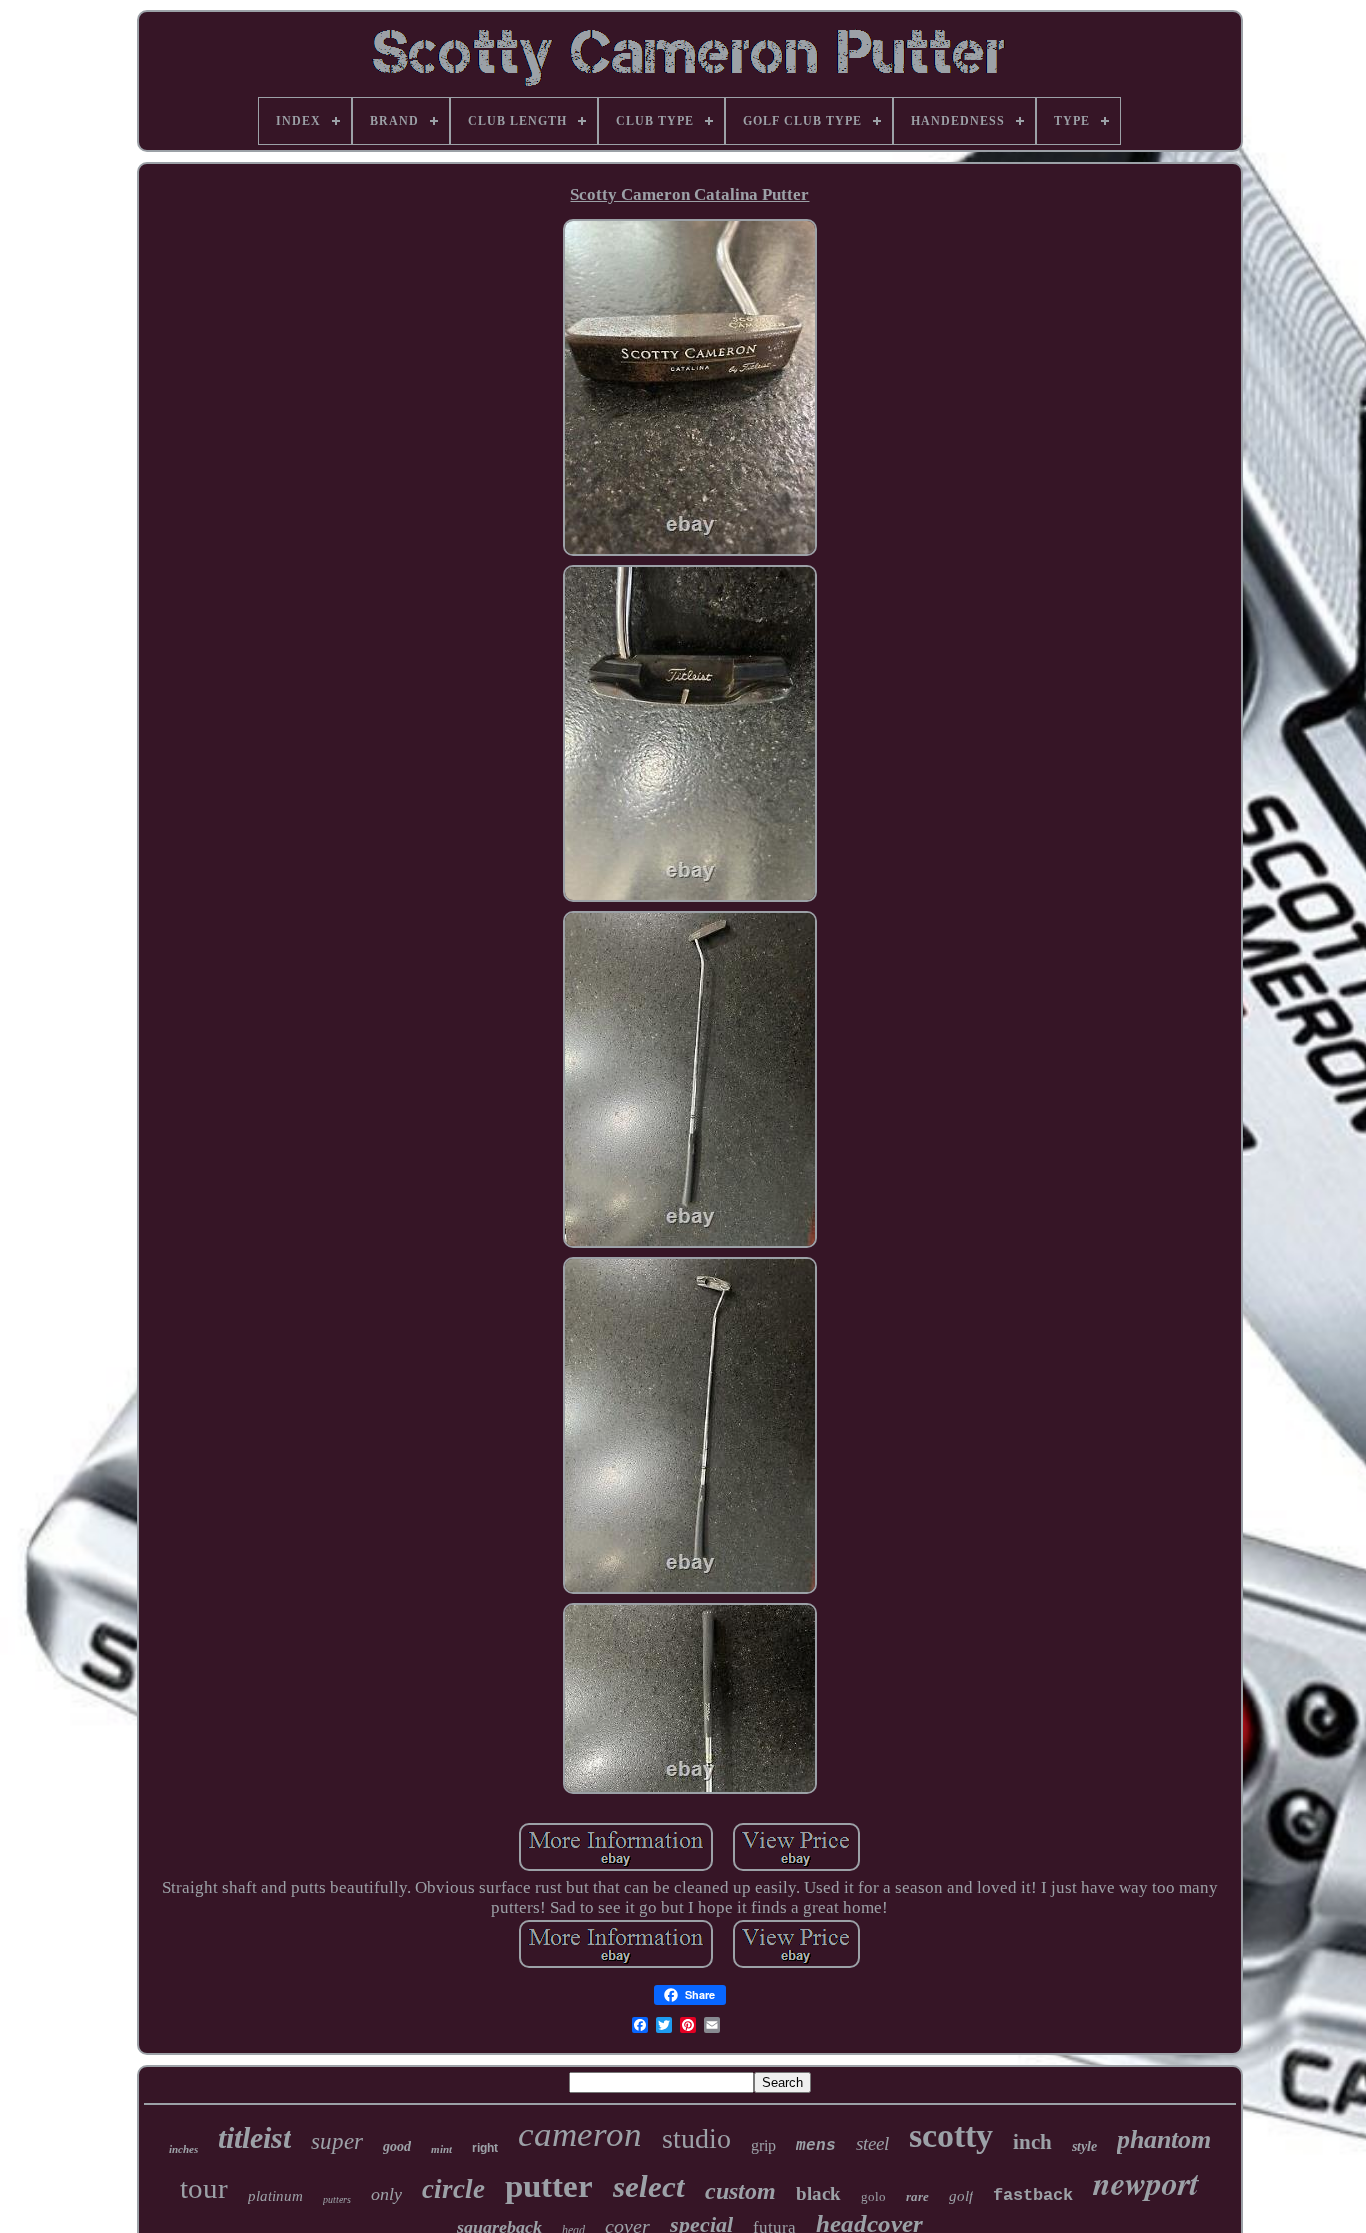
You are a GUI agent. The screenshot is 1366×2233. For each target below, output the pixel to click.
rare (917, 2196)
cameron (580, 2134)
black (818, 2193)
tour (204, 2188)
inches (183, 2149)
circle (453, 2189)
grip (763, 2145)
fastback (1033, 2195)
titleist (254, 2137)
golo (873, 2196)
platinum (275, 2196)
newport (1146, 2182)
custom (740, 2191)
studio (696, 2138)
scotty (951, 2135)
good (397, 2146)
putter (549, 2186)
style (1084, 2146)
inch (1032, 2142)
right (485, 2148)
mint (441, 2149)
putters (337, 2199)
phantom (1164, 2139)
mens (816, 2146)
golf (961, 2196)
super (337, 2141)
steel (872, 2143)
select (649, 2186)
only (386, 2194)
